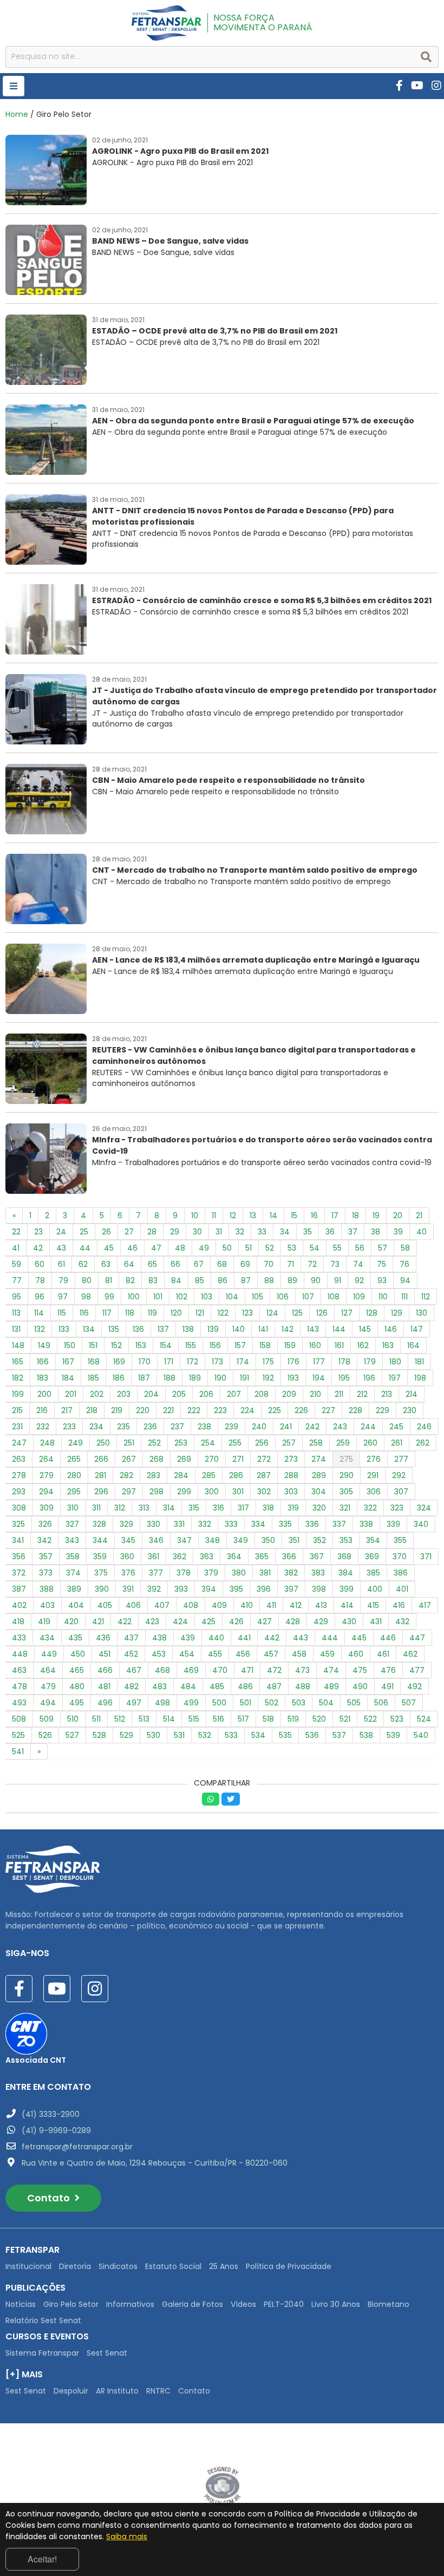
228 (355, 1410)
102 (182, 1297)
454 (187, 1654)
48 (180, 1248)
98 (86, 1297)
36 (330, 1232)
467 (134, 1670)
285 (209, 1475)
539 (393, 1735)
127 (347, 1313)
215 (17, 1410)
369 (372, 1557)
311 (96, 1508)
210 (315, 1394)
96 (40, 1297)
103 (207, 1297)
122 (223, 1313)
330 (154, 1524)
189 (195, 1378)
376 (128, 1573)
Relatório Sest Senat (43, 2320)
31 (219, 1232)
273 (291, 1459)
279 (47, 1475)
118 (130, 1313)
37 (353, 1232)
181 (419, 1362)
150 (70, 1345)
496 (105, 1703)
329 (126, 1524)
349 (241, 1540)
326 (45, 1524)
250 (103, 1443)
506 (381, 1703)
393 (181, 1589)
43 (61, 1248)
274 (319, 1459)
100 (134, 1297)
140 (239, 1329)
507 (409, 1703)
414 (347, 1605)
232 (43, 1427)
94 (405, 1280)
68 (222, 1264)
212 (362, 1394)
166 (43, 1362)
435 (75, 1638)
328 (99, 1524)
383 (318, 1573)
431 (376, 1622)
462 (410, 1654)
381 (265, 1573)
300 (212, 1492)
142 (288, 1329)
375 (101, 1573)
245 (396, 1427)
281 (100, 1475)
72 (312, 1264)
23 (38, 1232)
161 (339, 1345)
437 (131, 1638)
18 (355, 1215)
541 (18, 1751)
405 (105, 1605)
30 (197, 1232)
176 (293, 1362)
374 (73, 1573)
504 (326, 1703)
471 (247, 1670)
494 (48, 1703)
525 (18, 1735)
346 (156, 1540)
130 (422, 1313)
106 (283, 1297)
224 (247, 1410)
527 (72, 1735)
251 (129, 1443)
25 (84, 1232)
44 (85, 1248)
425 (208, 1622)
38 (376, 1232)
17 (335, 1215)
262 (423, 1443)
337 (339, 1524)
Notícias (21, 2304)
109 (359, 1297)
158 (265, 1345)
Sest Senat (107, 2353)
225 (275, 1410)
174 (243, 1362)
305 (346, 1492)
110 (383, 1297)
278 (19, 1475)
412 (296, 1605)
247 (19, 1443)
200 (44, 1394)
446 (388, 1638)
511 (96, 1719)
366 (289, 1557)
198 (420, 1378)
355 (400, 1540)
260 (370, 1443)
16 (314, 1215)
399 (347, 1589)
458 (299, 1654)
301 (238, 1492)
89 (292, 1280)
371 (426, 1557)
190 (220, 1378)
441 (244, 1638)
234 (96, 1427)
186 (119, 1378)
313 (144, 1508)
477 (417, 1670)
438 (159, 1638)
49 (204, 1248)
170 (145, 1362)
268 (156, 1459)
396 (264, 1589)
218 (92, 1410)
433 (19, 1638)
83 (153, 1280)
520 (319, 1719)
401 (402, 1589)
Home (17, 114)
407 (162, 1605)
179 (370, 1362)
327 (72, 1524)
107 (308, 1297)
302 (264, 1492)
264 (46, 1459)
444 (330, 1638)
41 (16, 1248)
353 (346, 1540)
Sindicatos (118, 2266)
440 (216, 1638)
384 (346, 1573)
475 (360, 1670)
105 (257, 1297)
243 (340, 1427)
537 (339, 1735)
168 (94, 1362)
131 (16, 1329)
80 (87, 1280)
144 (339, 1329)
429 (321, 1622)
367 (317, 1557)
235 (123, 1427)
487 (274, 1686)
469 (191, 1670)
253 (181, 1443)
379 (211, 1573)
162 (363, 1345)
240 (259, 1427)
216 (42, 1410)
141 (263, 1329)
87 (246, 1280)
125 (297, 1313)
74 (358, 1264)
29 (175, 1232)
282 (126, 1475)
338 (366, 1524)
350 (268, 1540)
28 (152, 1232)
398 (319, 1589)
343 (72, 1540)
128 (372, 1313)
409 (219, 1605)
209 (289, 1394)
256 (262, 1443)
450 (78, 1654)
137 (163, 1329)
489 (331, 1686)
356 (19, 1557)
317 (243, 1508)
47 (156, 1248)
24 (61, 1232)
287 (264, 1475)
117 (107, 1313)
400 (375, 1589)
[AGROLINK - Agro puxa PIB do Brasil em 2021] (137, 202)
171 (169, 1362)
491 (387, 1686)
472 (274, 1670)
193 (293, 1378)
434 (47, 1638)
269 (184, 1459)
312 (120, 1508)
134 (89, 1329)
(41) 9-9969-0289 (56, 2130)
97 (63, 1297)
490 (360, 1686)
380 (239, 1573)
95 (17, 1297)
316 (218, 1508)
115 (62, 1313)
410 (247, 1605)
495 (77, 1703)
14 (273, 1215)
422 (125, 1622)
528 (99, 1735)
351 (294, 1540)
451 (105, 1654)
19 (376, 1215)
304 (319, 1492)
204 (151, 1394)
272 (264, 1459)
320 (319, 1508)
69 (245, 1264)
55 (337, 1248)
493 (19, 1703)
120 (176, 1313)
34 (285, 1232)
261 (397, 1443)
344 (100, 1540)
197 (395, 1378)
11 (214, 1215)
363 (207, 1557)
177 (319, 1362)
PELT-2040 (284, 2304)
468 (162, 1670)
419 (44, 1622)
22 (16, 1232)
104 (232, 1297)
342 (44, 1540)
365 (262, 1557)
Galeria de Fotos (192, 2304)
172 (192, 1362)
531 (179, 1735)
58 (405, 1248)
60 (40, 1264)
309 (47, 1508)
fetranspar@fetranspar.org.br (77, 2147)
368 (344, 1557)
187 (144, 1378)
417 (425, 1605)
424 (180, 1622)
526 (45, 1735)
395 (236, 1589)
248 (47, 1443)
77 (17, 1280)
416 (399, 1605)
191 (244, 1378)
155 (191, 1345)
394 (209, 1589)
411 (271, 1605)
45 (109, 1248)
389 (74, 1589)
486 (245, 1686)
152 (116, 1345)
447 (417, 1638)
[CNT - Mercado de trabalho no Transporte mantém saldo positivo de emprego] (211, 921)
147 (417, 1329)
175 (268, 1362)
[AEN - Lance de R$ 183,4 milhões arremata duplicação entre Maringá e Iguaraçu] (213, 1011)
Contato (50, 2198)
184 (68, 1378)
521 (345, 1719)
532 (205, 1735)
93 (382, 1280)
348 (213, 1540)
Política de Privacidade (289, 2266)
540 (421, 1735)
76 (404, 1264)
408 (191, 1605)
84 (176, 1280)
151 (93, 1345)
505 (354, 1703)
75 (381, 1264)
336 (312, 1524)
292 (399, 1475)
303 (291, 1492)
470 (220, 1670)
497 (134, 1703)
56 (360, 1248)
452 (131, 1654)
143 (313, 1329)
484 (188, 1686)
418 (18, 1622)
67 (199, 1264)
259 (343, 1443)
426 (236, 1622)
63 (106, 1264)
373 (46, 1573)
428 (293, 1622)
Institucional (28, 2266)
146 (391, 1329)
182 (18, 1378)
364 (234, 1557)
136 (138, 1329)
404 (76, 1605)
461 (383, 1654)
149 (44, 1345)
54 (315, 1248)
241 (286, 1427)
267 (129, 1459)
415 (373, 1605)
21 (419, 1215)
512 (120, 1719)
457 (271, 1654)
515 (194, 1719)
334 (258, 1524)
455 (215, 1654)
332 (205, 1524)
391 (128, 1589)
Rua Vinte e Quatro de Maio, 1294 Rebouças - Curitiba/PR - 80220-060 (155, 2163)
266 (101, 1459)
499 (191, 1703)
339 (393, 1524)
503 (299, 1703)
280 (74, 1475)
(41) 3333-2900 (51, 2114)
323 (397, 1508)
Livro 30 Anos (336, 2304)
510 (73, 1719)
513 (144, 1719)
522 (370, 1719)
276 (374, 1459)
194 (319, 1378)
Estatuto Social (173, 2266)
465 (77, 1670)
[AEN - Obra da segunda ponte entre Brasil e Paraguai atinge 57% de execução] (210, 472)
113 (16, 1313)
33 (262, 1232)
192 (268, 1378)
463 (19, 1670)
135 (114, 1329)
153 (141, 1345)
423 (152, 1622)
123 (247, 1313)
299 (184, 1492)
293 (19, 1492)
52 (270, 1248)
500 (219, 1703)
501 (246, 1703)
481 (104, 1686)
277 (401, 1459)
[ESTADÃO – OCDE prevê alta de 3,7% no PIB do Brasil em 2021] (171, 382)
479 (48, 1686)
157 (240, 1345)
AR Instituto (117, 2391)
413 (321, 1605)
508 (19, 1719)
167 (68, 1362)
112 (426, 1297)
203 (124, 1394)
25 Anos (224, 2266)
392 (154, 1589)
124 (272, 1313)
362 (179, 1557)
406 (133, 1605)
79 (63, 1280)
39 (398, 1232)
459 (327, 1654)
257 (289, 1443)
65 (152, 1264)
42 (38, 1248)
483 (159, 1686)
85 (200, 1280)
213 (387, 1394)
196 (369, 1378)
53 (292, 1248)
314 (169, 1508)
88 (269, 1280)
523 (397, 1719)
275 (346, 1459)
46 (132, 1248)
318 (268, 1508)
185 (93, 1378)
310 (73, 1508)
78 (40, 1280)
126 (322, 1313)
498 (162, 1703)
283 (154, 1475)
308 (19, 1508)
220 (143, 1410)
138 (188, 1329)
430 (349, 1622)
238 (204, 1427)
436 (103, 1638)
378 (184, 1573)
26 (106, 1232)
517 (243, 1719)
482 (131, 1686)
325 (18, 1524)
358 (73, 1557)
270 (212, 1459)
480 (77, 1686)
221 (168, 1410)
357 (46, 1557)
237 (177, 1427)
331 (179, 1524)
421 (98, 1622)
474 (331, 1670)
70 (269, 1264)
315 (194, 1508)
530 (154, 1735)
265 (74, 1459)
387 (19, 1589)
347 (184, 1540)
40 (422, 1232)
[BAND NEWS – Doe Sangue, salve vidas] (127, 292)
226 (301, 1410)
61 (61, 1264)
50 (227, 1248)
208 (262, 1394)
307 (401, 1492)
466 (105, 1670)
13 (253, 1215)
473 (302, 1670)
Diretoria (75, 2266)
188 (169, 1378)
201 (71, 1394)
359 (100, 1557)
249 (76, 1443)
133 (64, 1329)
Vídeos (243, 2304)
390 (102, 1589)
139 (213, 1329)
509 (47, 1719)
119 (152, 1313)
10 (195, 1215)
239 (231, 1427)
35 (308, 1232)
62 (83, 1264)
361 (154, 1557)
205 (179, 1394)
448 (20, 1654)
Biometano (388, 2304)
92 (359, 1280)
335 (285, 1524)
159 (290, 1345)
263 (19, 1459)
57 (383, 1248)
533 (231, 1735)
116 (84, 1313)
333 (231, 1524)
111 (404, 1297)
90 (316, 1280)
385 (373, 1573)
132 (40, 1329)
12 (233, 1215)
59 (17, 1264)
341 (18, 1540)
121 (200, 1313)
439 (188, 1638)
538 (366, 1735)
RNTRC (158, 2391)
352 (319, 1540)
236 (150, 1427)
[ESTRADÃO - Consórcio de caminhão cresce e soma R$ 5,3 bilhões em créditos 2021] (218, 652)
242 (312, 1427)
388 (47, 1589)
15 (294, 1215)
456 (243, 1654)
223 (220, 1410)
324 (424, 1508)
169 (119, 1362)
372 (19, 1573)
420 (71, 1622)
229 (383, 1410)
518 (268, 1719)
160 (315, 1345)
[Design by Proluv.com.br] (222, 2485)
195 (344, 1378)
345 (128, 1540)
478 (19, 1686)
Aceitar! (42, 2559)
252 (154, 1443)
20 (398, 1215)
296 (101, 1492)
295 (74, 1492)
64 (129, 1264)
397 (291, 1589)
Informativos (130, 2304)
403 (47, 1605)
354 (373, 1540)
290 (347, 1475)
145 (365, 1329)
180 (395, 1362)
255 (235, 1443)
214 (412, 1394)
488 (303, 1686)
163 (388, 1345)
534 (258, 1735)
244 (368, 1427)
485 (217, 1686)
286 (236, 1475)
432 (402, 1622)
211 (339, 1394)
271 (238, 1459)
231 (17, 1427)
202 (97, 1394)
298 (156, 1492)
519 (293, 1719)
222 (194, 1410)
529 (126, 1735)
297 (129, 1492)
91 (338, 1280)
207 (234, 1394)
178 (344, 1362)
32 (240, 1232)
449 (49, 1654)
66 (175, 1264)
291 (373, 1475)
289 (319, 1475)
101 (158, 1297)
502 (272, 1703)
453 (159, 1654)
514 (169, 1719)
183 (43, 1378)
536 (312, 1735)
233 (69, 1427)
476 (388, 1670)
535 (285, 1735)
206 (206, 1394)
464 (48, 1670)
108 (334, 1297)
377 (156, 1573)
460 (356, 1654)
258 (316, 1443)
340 (421, 1524)
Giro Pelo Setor (71, 2304)
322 (370, 1508)
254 (208, 1443)
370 (400, 1557)
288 (291, 1475)
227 (328, 1410)
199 (18, 1394)
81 (109, 1280)
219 (117, 1410)
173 (217, 1362)
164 (413, 1345)
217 (67, 1410)
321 (345, 1508)
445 (359, 1638)
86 (223, 1280)
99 (109, 1297)
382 (291, 1573)
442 (272, 1638)
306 (374, 1492)
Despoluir (71, 2391)
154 (166, 1345)
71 (290, 1264)
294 (46, 1492)
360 (127, 1557)
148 (18, 1345)
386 (401, 1573)
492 (414, 1686)
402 (19, 1605)
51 (249, 1248)
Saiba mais (127, 2536)
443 (301, 1638)
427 (265, 1622)
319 (293, 1508)
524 (424, 1719)
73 (335, 1264)
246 (424, 1427)
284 (181, 1475)
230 (410, 1410)
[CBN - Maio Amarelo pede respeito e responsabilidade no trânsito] (185, 832)
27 (129, 1232)
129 (397, 1313)
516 (218, 1719)
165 (18, 1362)
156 (215, 1345)
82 (130, 1280)
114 (39, 1313)
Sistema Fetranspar (42, 2353)
